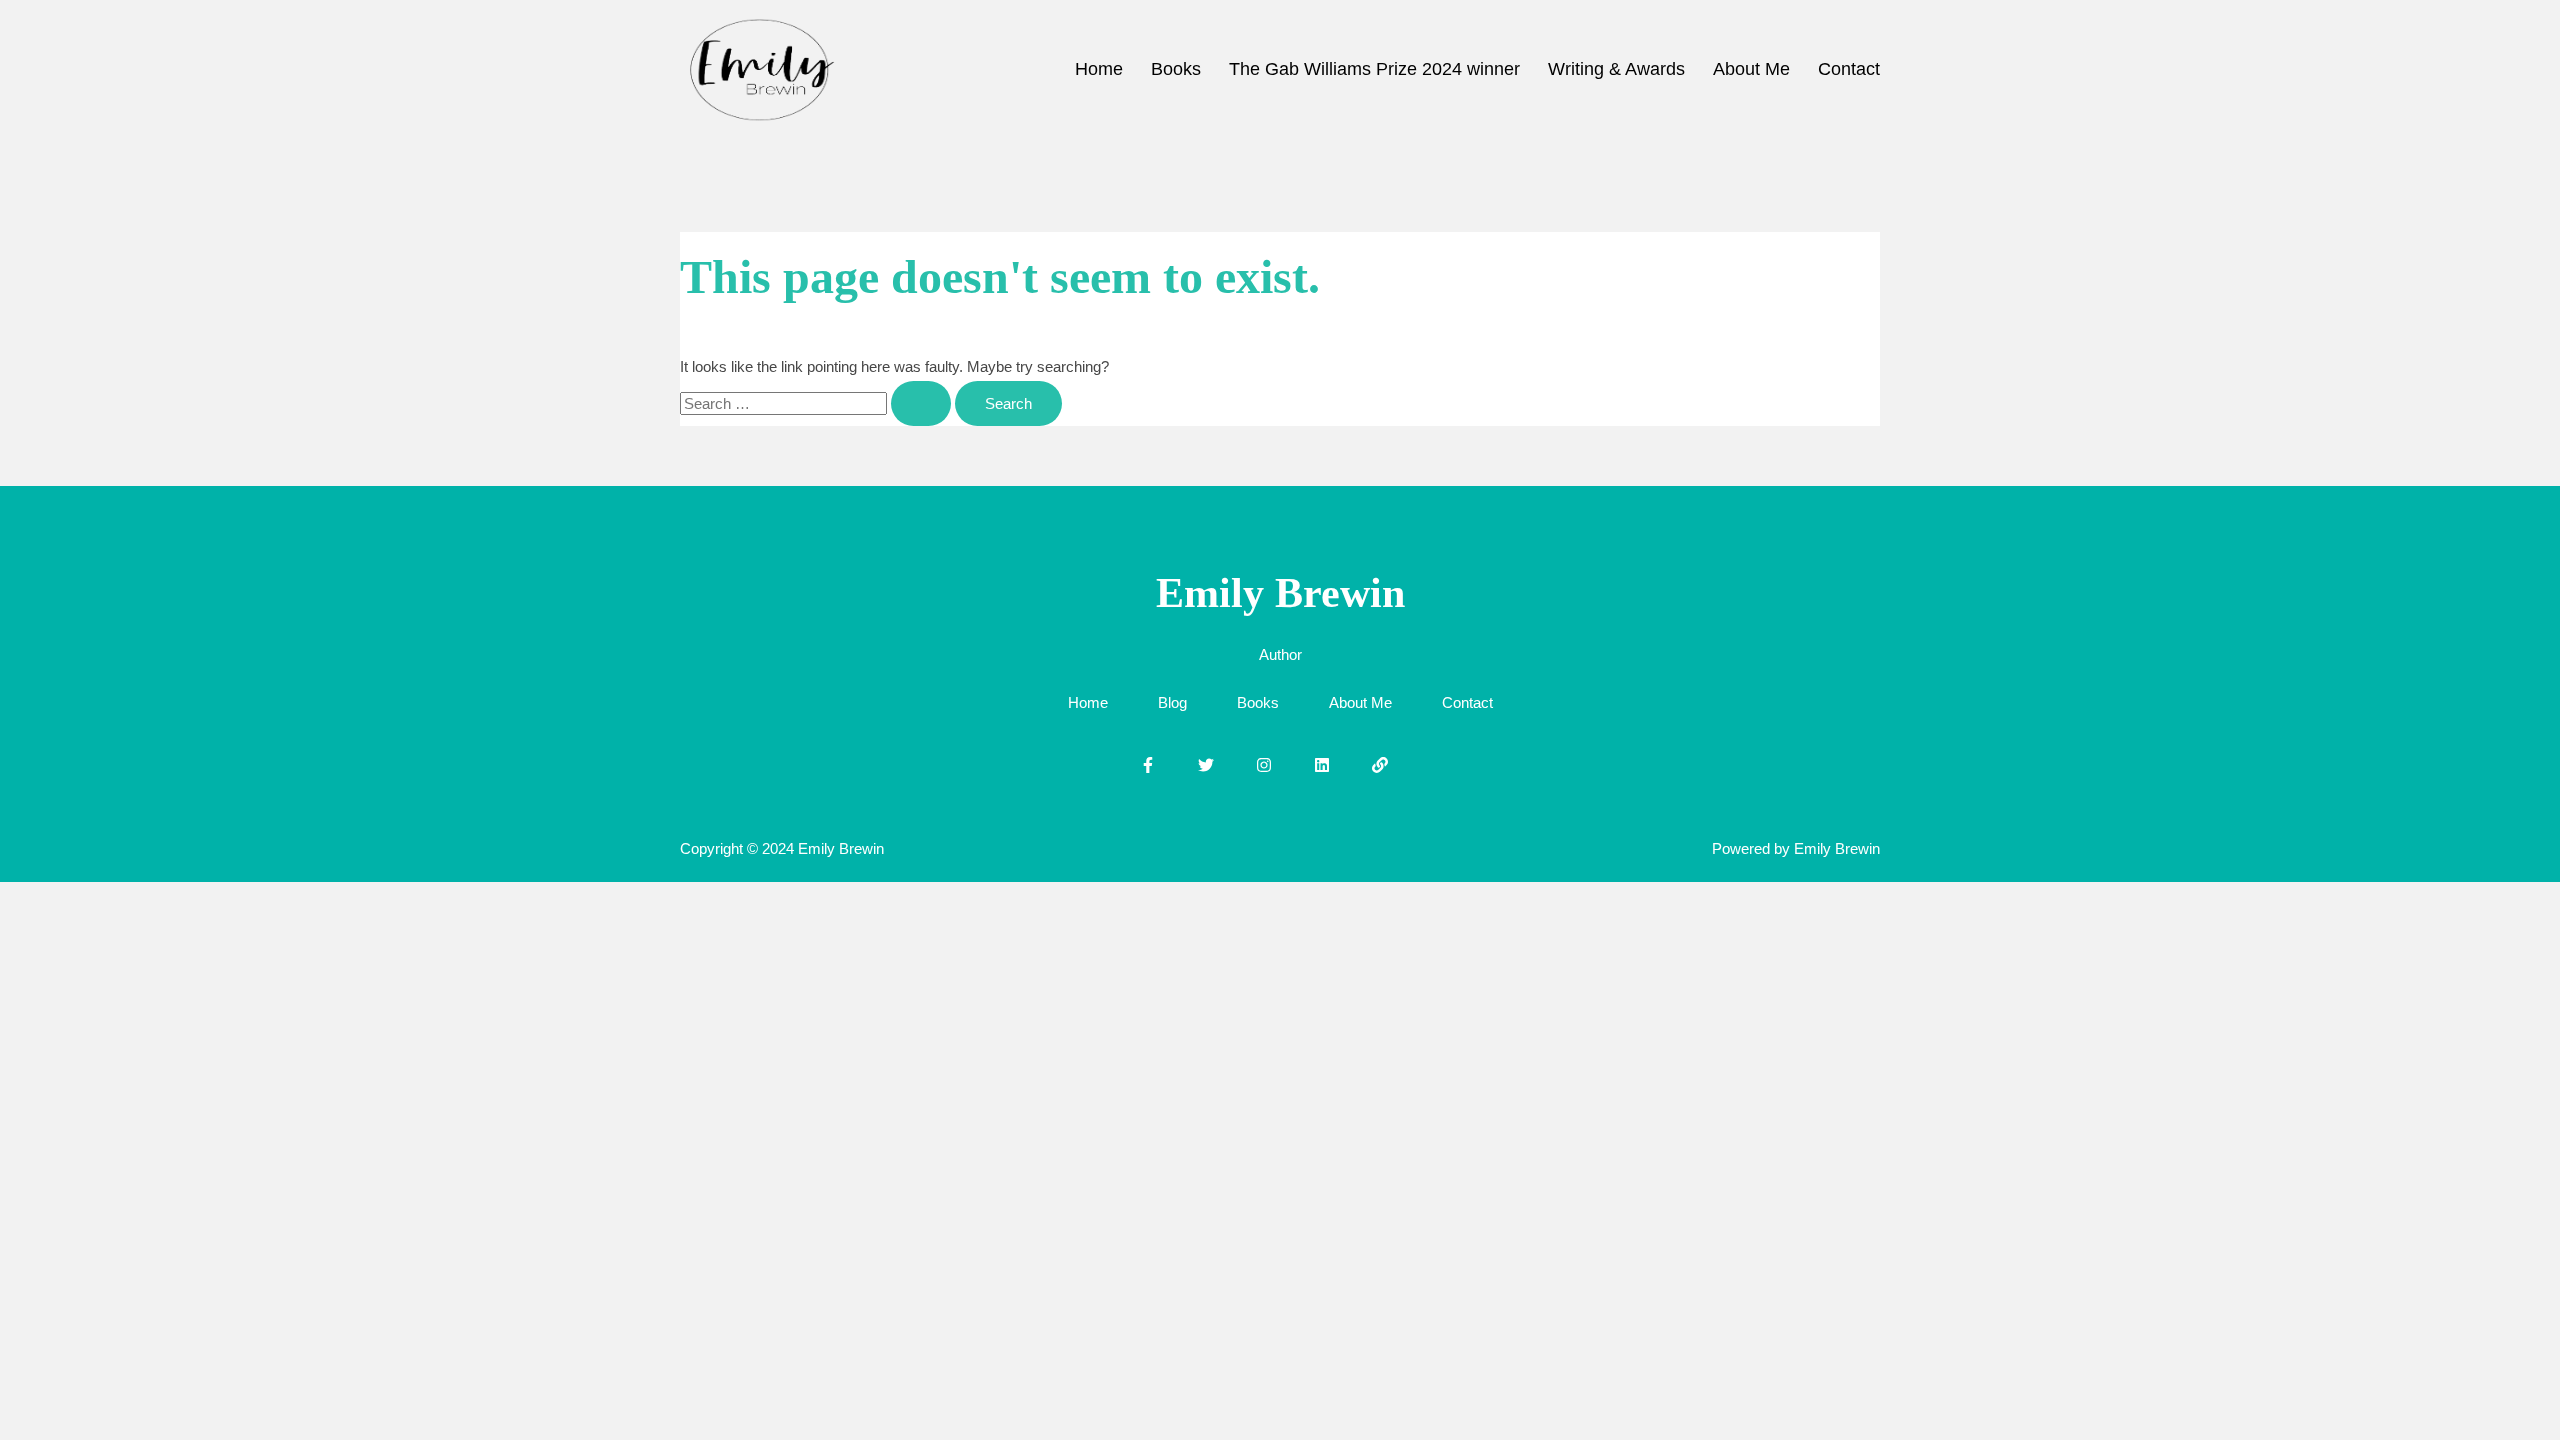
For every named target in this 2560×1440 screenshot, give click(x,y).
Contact (1849, 69)
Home (1099, 69)
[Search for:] (817, 403)
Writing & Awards (1616, 69)
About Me (1751, 69)
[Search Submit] (921, 403)
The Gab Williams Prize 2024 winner (1374, 69)
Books (1176, 69)
